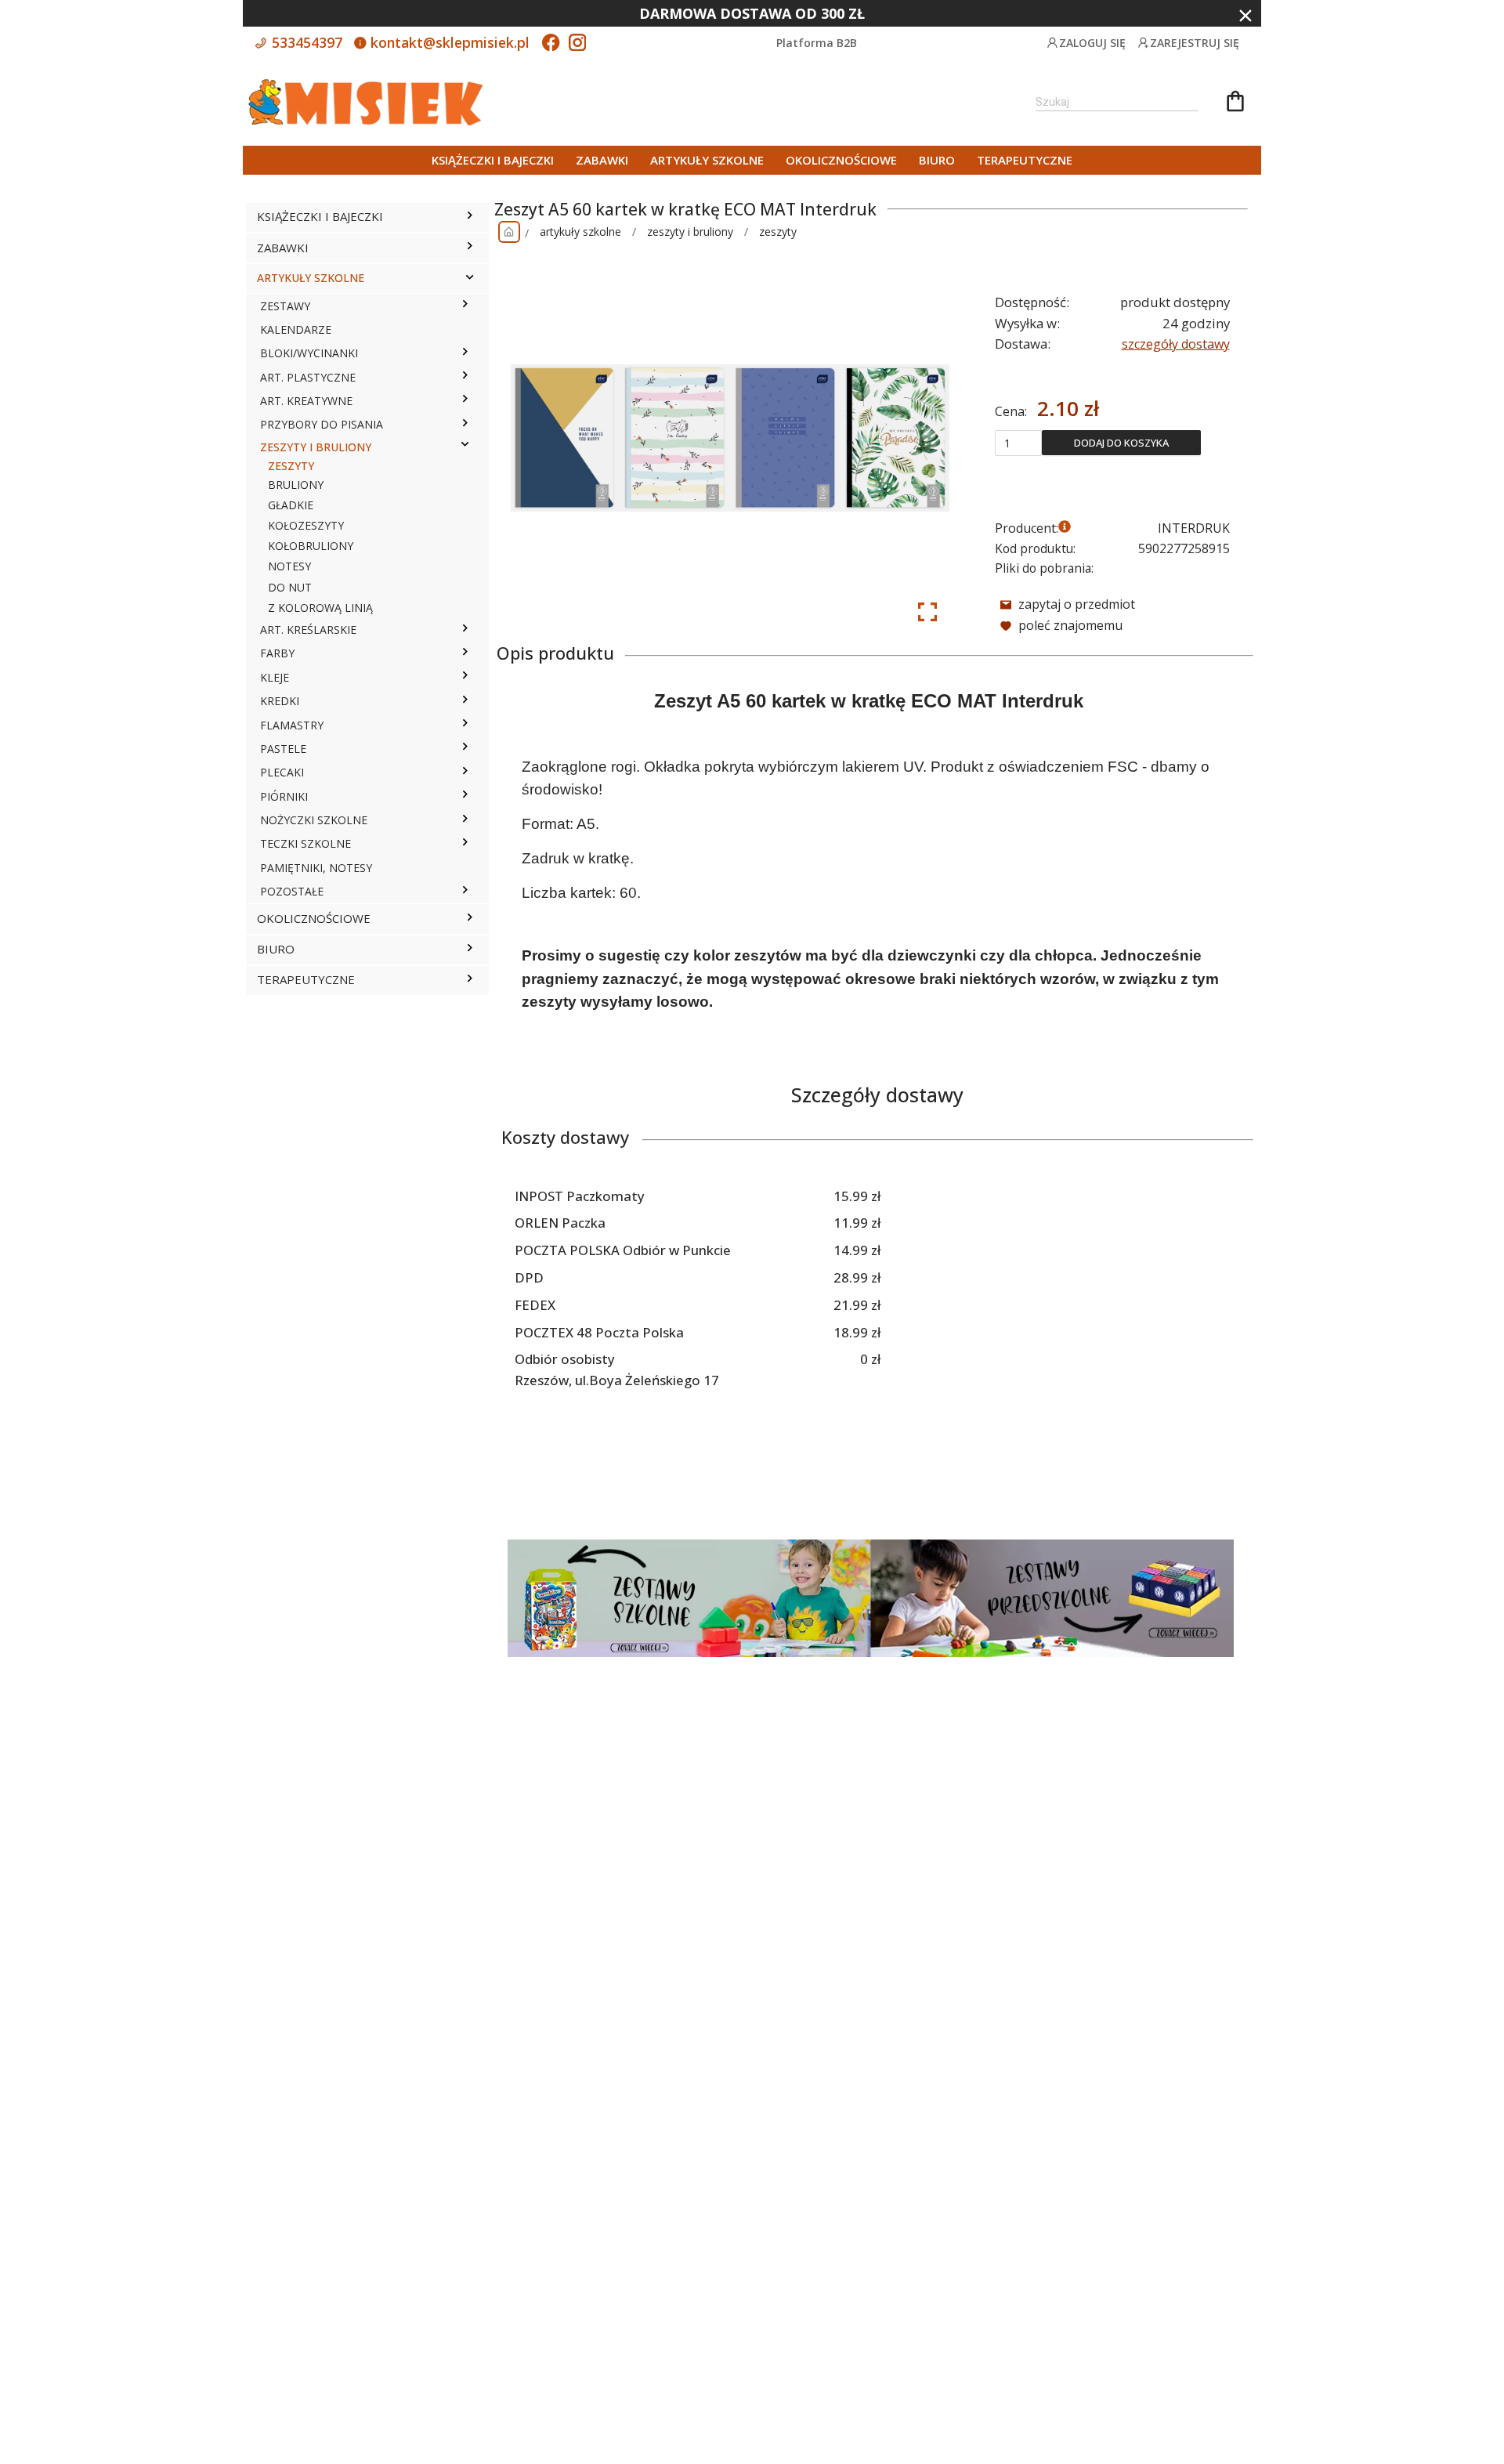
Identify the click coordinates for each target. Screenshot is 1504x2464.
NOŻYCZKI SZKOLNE (314, 820)
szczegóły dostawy (1176, 344)
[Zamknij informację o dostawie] (1245, 16)
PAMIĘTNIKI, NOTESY (316, 868)
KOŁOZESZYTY (306, 525)
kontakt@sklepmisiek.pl (448, 42)
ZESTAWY (285, 306)
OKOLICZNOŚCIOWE (841, 160)
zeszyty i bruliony (690, 232)
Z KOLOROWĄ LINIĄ (320, 608)
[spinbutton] (1018, 443)
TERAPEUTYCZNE (1025, 160)
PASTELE (283, 749)
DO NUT (290, 587)
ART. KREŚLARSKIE (308, 630)
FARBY (277, 653)
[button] (470, 217)
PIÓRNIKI (284, 796)
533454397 (305, 42)
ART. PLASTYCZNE (308, 377)
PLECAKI (282, 772)
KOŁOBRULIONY (311, 546)
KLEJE (275, 677)
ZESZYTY (291, 466)
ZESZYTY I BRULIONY (316, 447)
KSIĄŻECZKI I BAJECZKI (493, 160)
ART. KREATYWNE (306, 401)
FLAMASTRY (292, 725)
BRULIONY (296, 485)
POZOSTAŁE (292, 891)
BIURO (937, 160)
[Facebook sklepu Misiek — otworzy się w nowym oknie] (551, 44)
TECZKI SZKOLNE (305, 843)
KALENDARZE (296, 329)
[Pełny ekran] (927, 612)
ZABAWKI (602, 160)
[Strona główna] (509, 232)
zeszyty (778, 232)
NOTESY (289, 566)
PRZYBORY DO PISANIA (322, 424)
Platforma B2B (817, 43)
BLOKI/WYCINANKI (309, 353)
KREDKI (280, 701)
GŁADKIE (291, 505)
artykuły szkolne (580, 232)
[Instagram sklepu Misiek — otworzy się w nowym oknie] (577, 44)
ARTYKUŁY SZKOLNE (707, 160)
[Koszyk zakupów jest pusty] (1235, 103)
